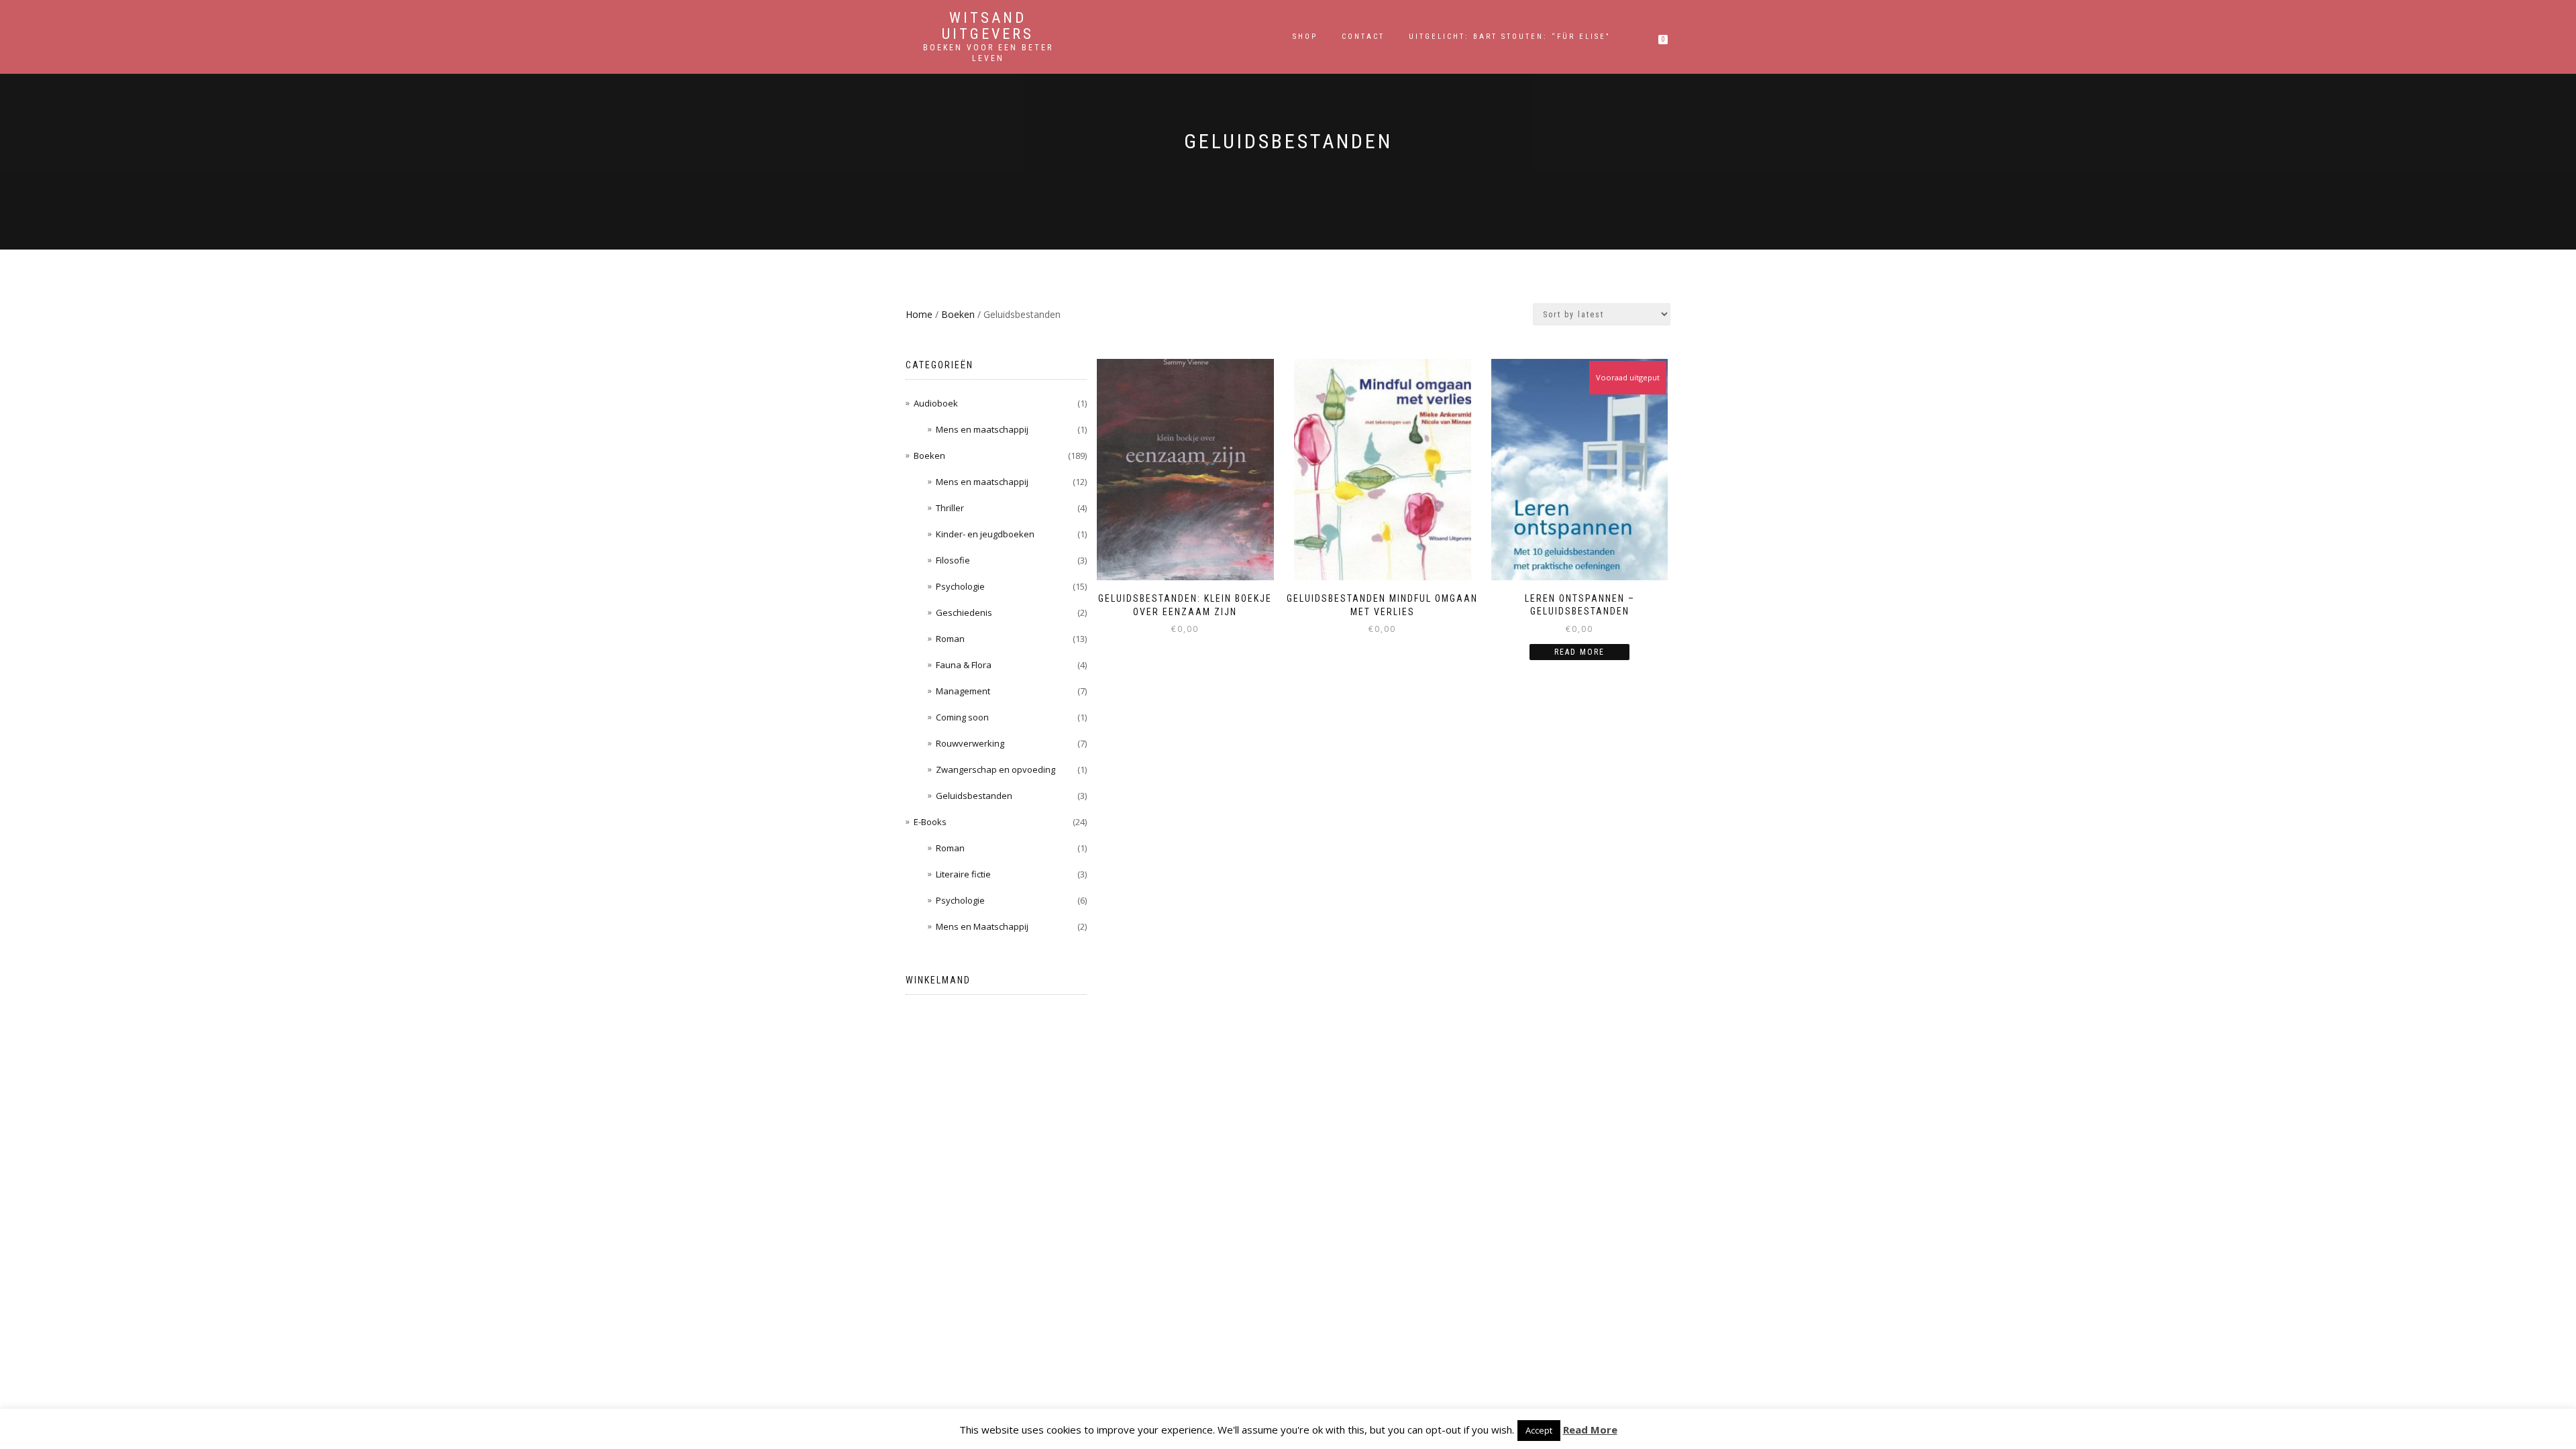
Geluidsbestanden (974, 796)
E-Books (930, 822)
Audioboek (936, 403)
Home (919, 314)
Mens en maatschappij (982, 429)
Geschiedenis (964, 612)
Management (963, 691)
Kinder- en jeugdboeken (985, 534)
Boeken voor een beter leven (988, 53)
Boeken (958, 314)
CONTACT (1363, 37)
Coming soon (962, 717)
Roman (950, 639)
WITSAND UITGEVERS (988, 26)
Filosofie (953, 560)
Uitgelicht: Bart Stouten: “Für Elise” (1509, 37)
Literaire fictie (963, 874)
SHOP (1305, 37)
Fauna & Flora (964, 665)
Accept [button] (1539, 1430)
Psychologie (960, 586)
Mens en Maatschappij (982, 926)
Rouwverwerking (970, 743)
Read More (1590, 1430)
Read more (1579, 652)
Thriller (950, 508)
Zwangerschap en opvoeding (996, 769)
